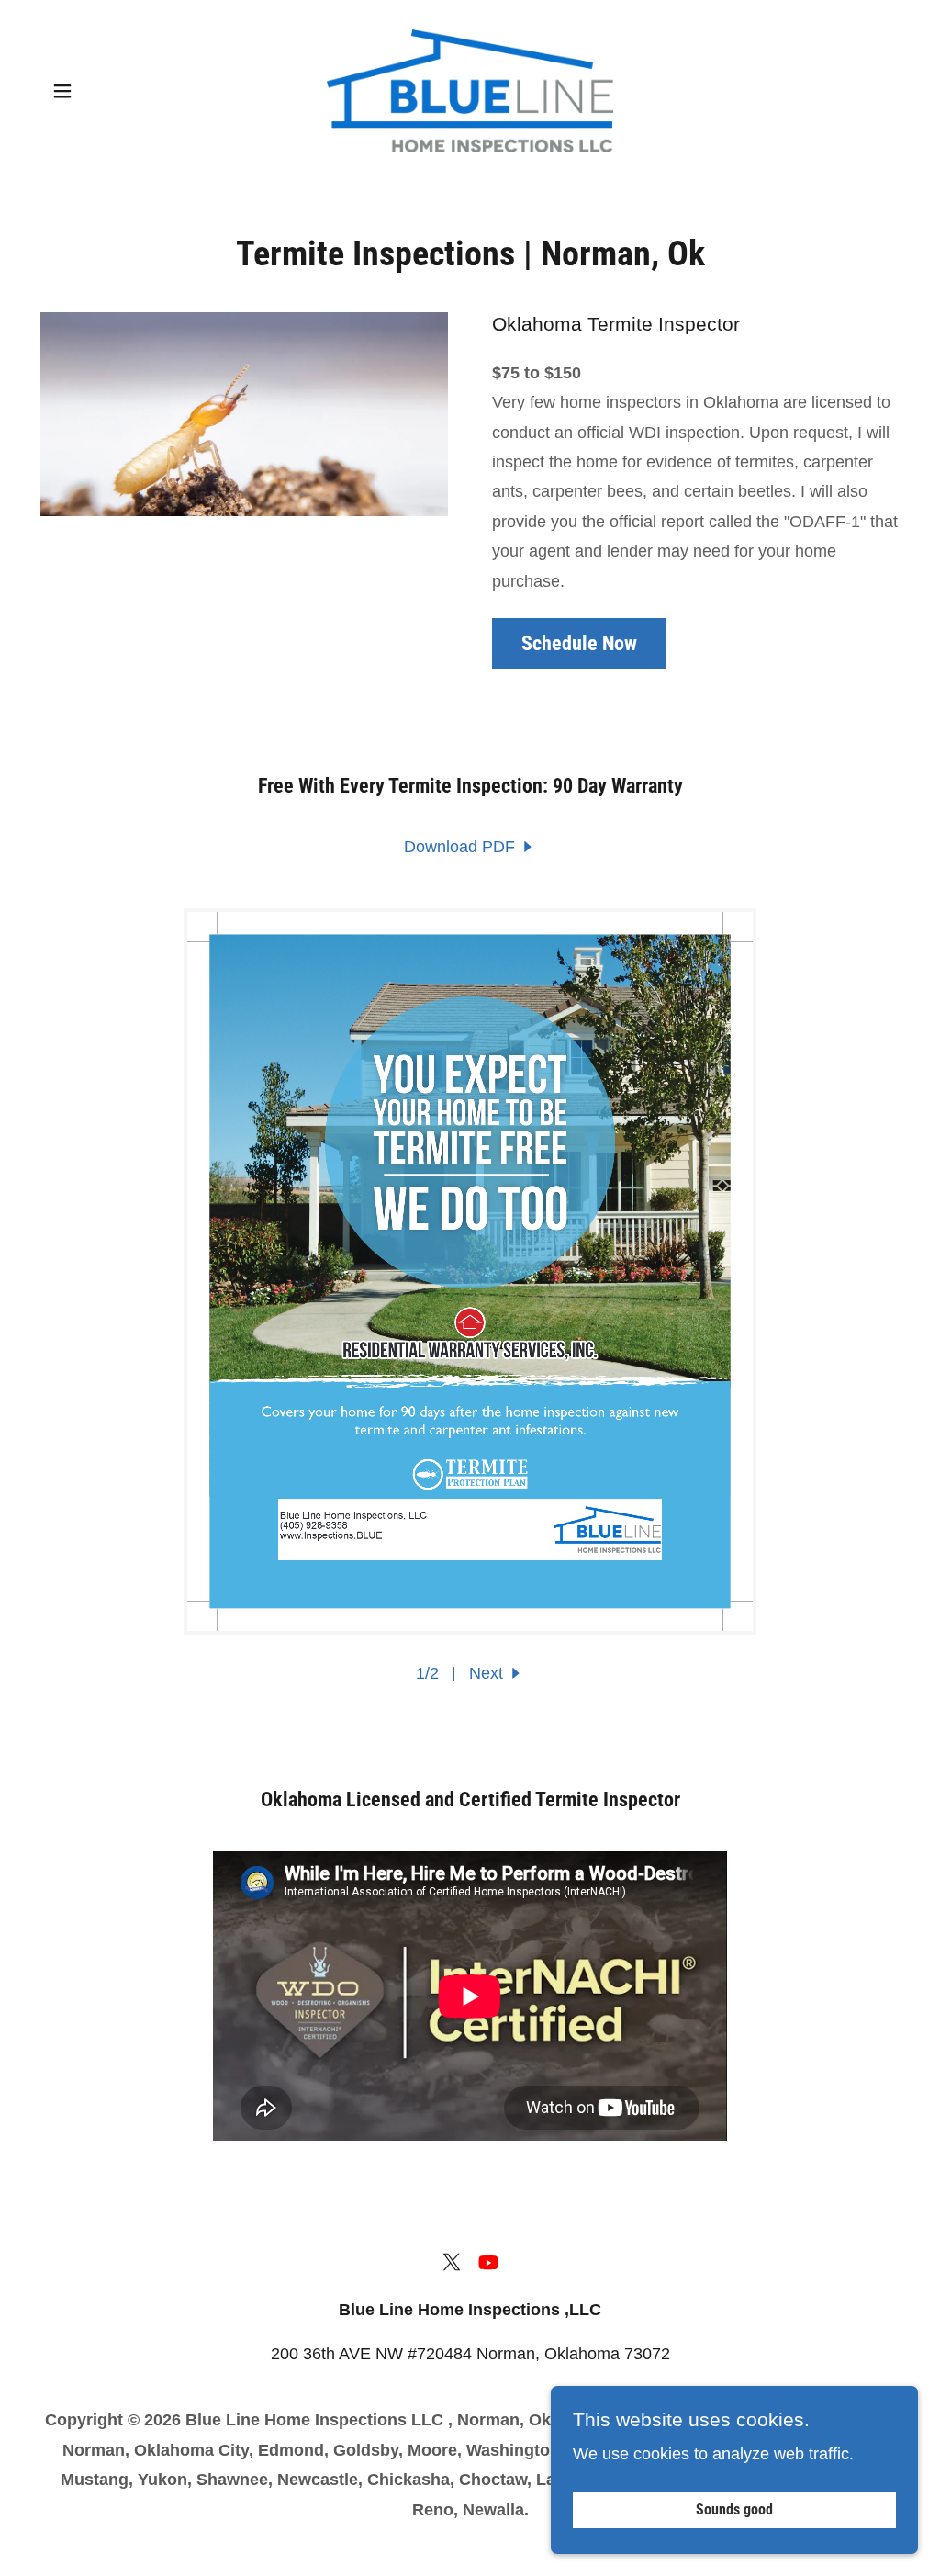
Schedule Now (579, 643)
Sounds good (734, 2510)
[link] (470, 90)
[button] (62, 91)
